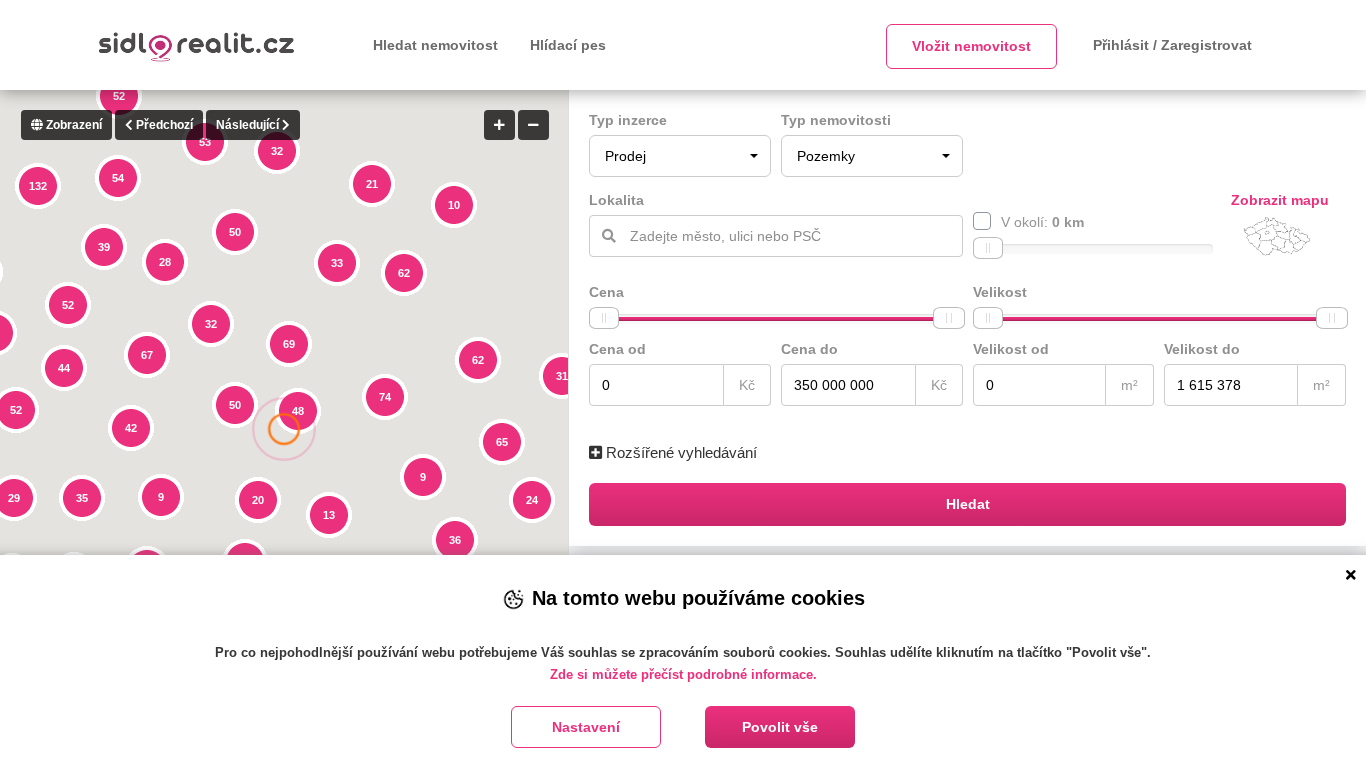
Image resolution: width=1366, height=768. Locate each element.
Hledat (968, 504)
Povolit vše (780, 727)
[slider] (988, 248)
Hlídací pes (568, 45)
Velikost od (1011, 349)
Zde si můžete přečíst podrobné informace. (683, 674)
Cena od (617, 349)
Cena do (809, 349)
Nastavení (586, 727)
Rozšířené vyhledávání (679, 452)
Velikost (1000, 292)
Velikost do (1202, 349)
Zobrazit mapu (1280, 200)
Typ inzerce (628, 120)
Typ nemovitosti (836, 120)
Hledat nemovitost (435, 45)
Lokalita (616, 200)
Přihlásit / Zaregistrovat (1172, 45)
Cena (606, 292)
